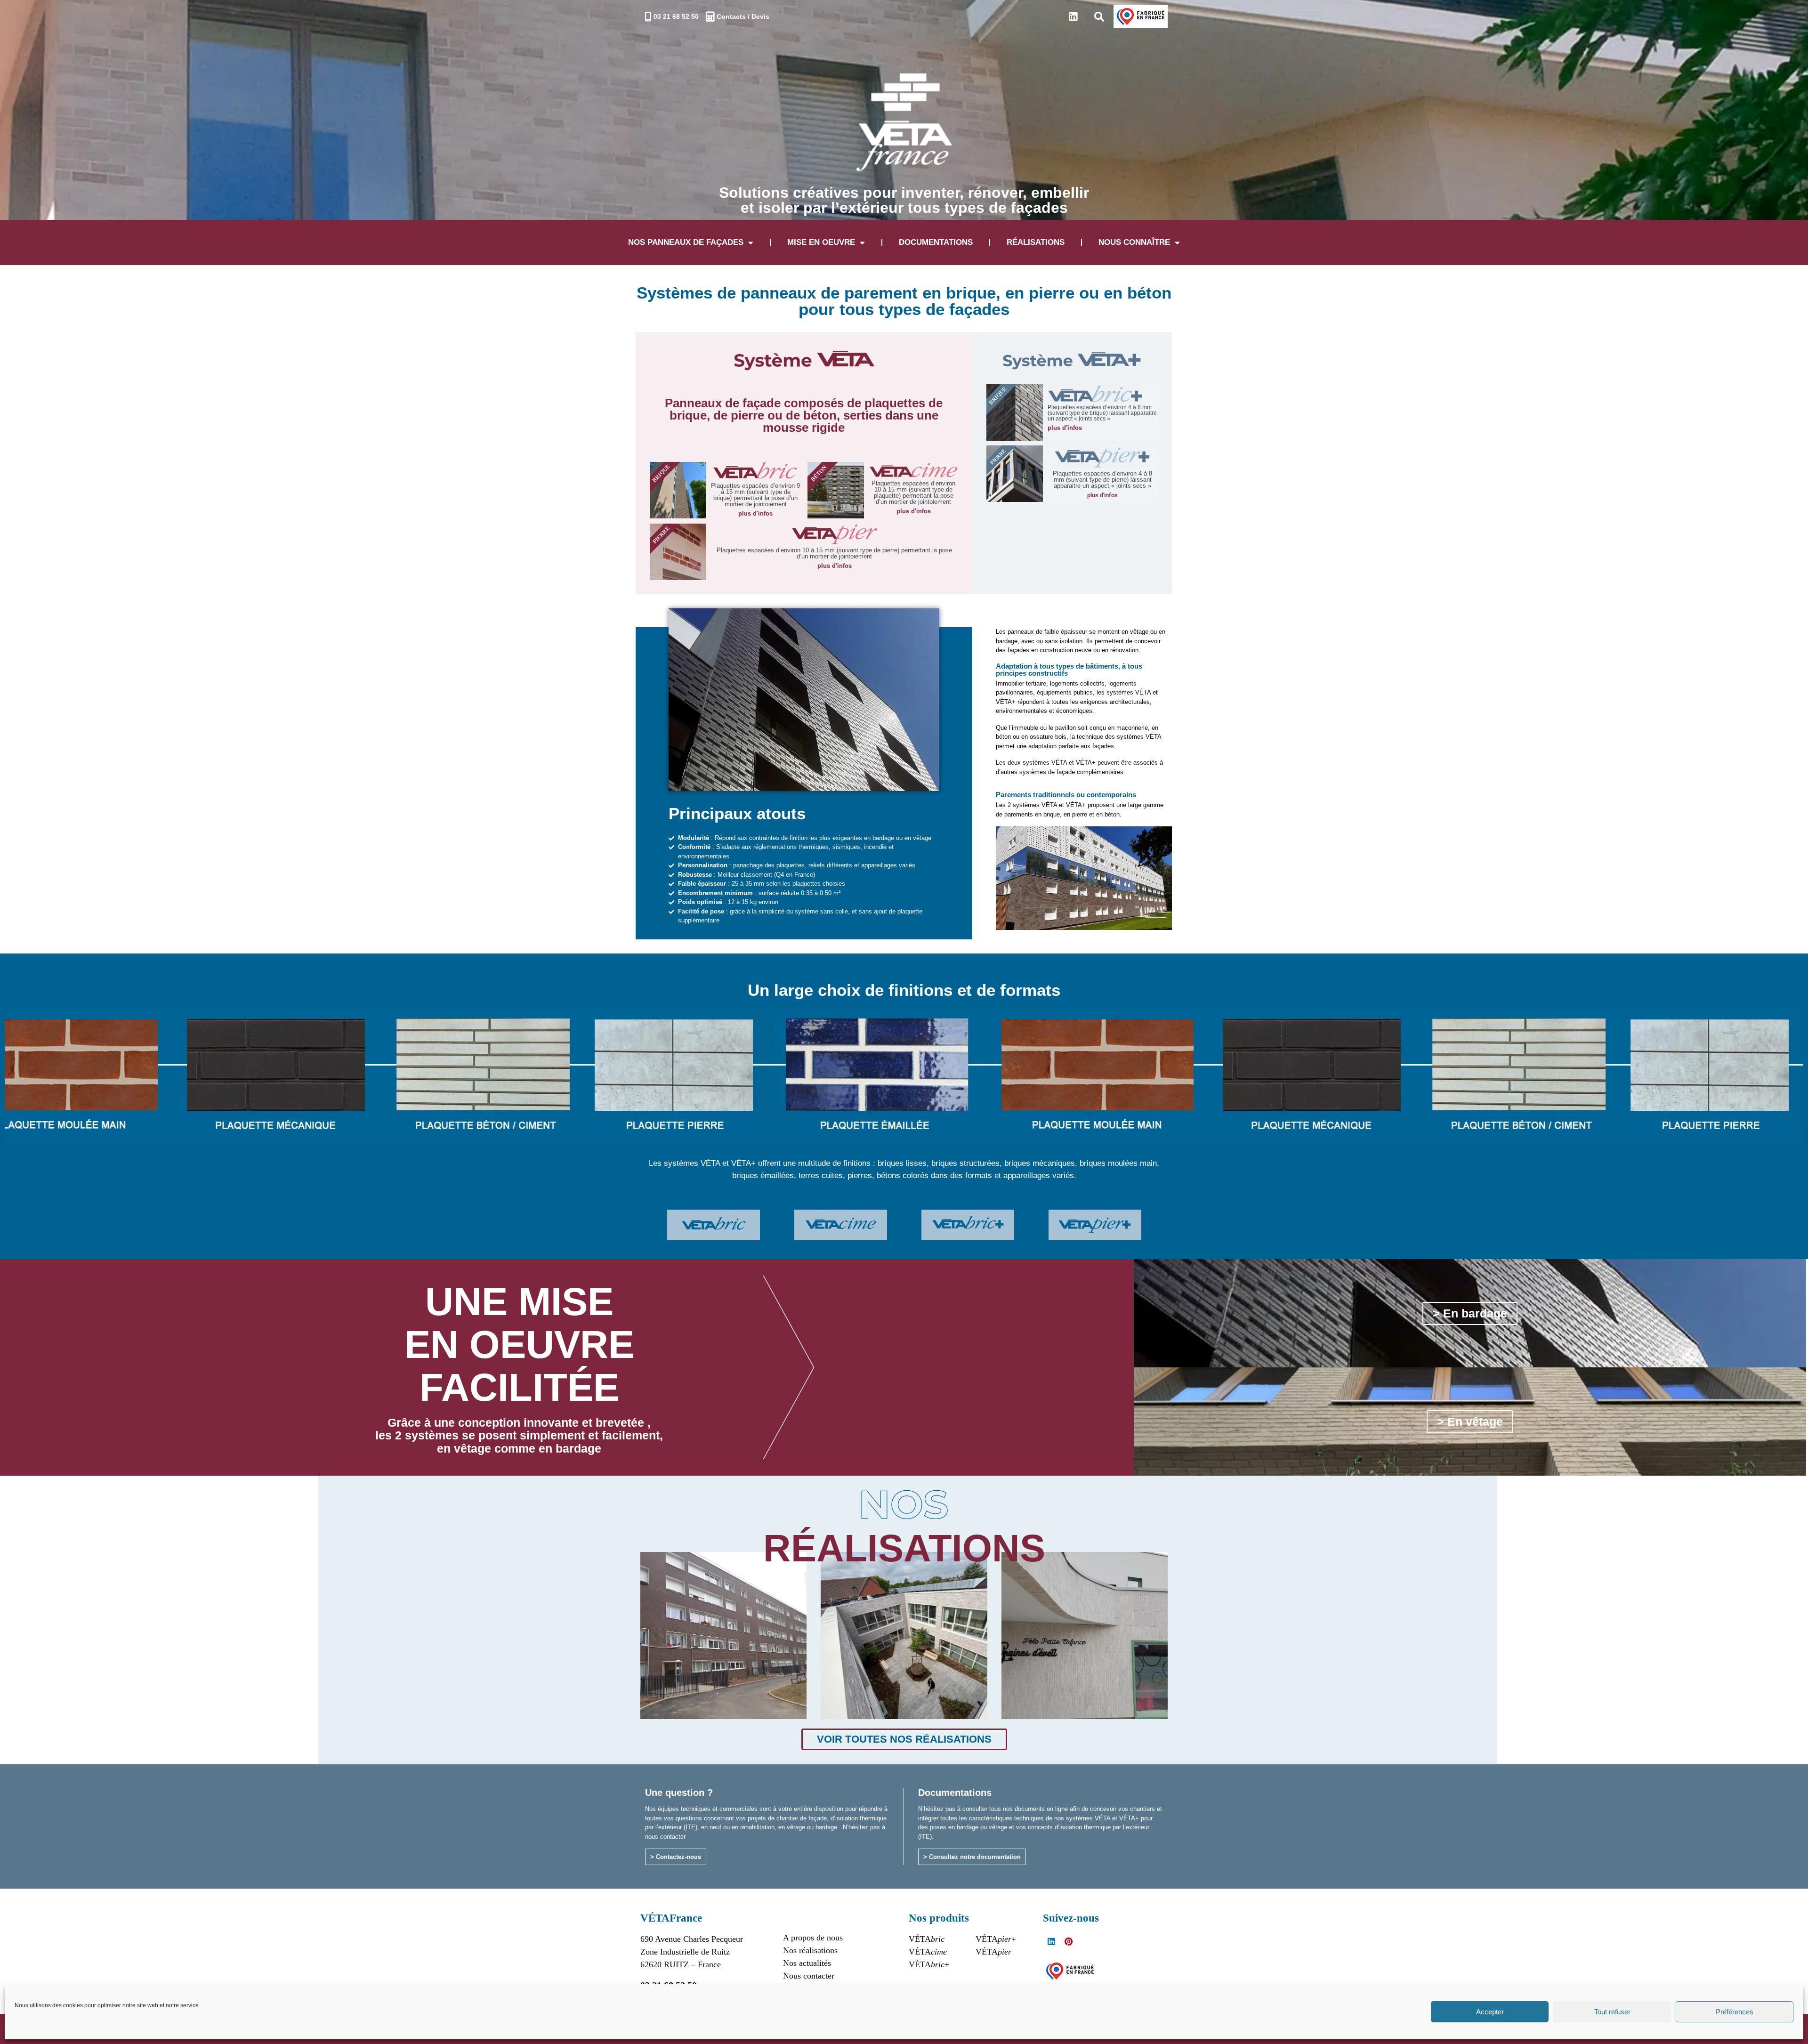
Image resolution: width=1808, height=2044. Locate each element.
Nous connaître (1134, 242)
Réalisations (1036, 242)
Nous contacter (809, 1976)
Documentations (936, 242)
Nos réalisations (810, 1950)
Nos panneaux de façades (686, 242)
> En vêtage (1470, 1422)
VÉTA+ (929, 1964)
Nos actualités (807, 1963)
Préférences (1735, 2012)
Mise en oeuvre (821, 242)
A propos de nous (813, 1938)
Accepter (1490, 2012)
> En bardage (1470, 1313)
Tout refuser (1612, 2012)
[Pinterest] (1068, 1941)
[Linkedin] (1073, 17)
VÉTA (927, 1939)
